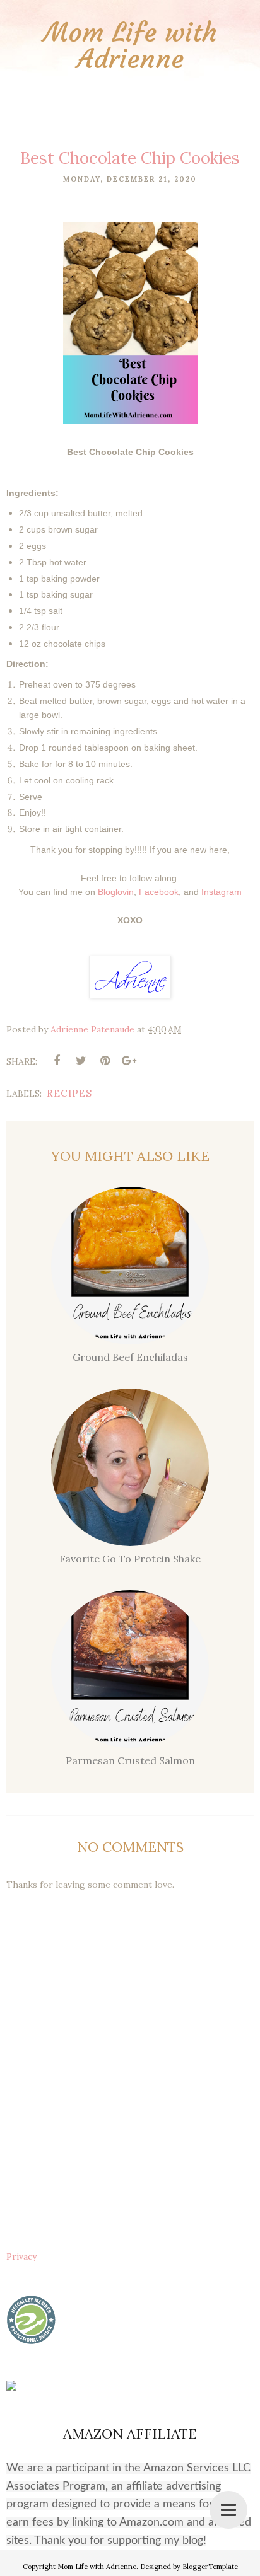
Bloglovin (116, 892)
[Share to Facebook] (57, 1061)
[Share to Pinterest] (105, 1061)
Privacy (21, 2256)
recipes (69, 1093)
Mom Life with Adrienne (130, 45)
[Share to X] (81, 1061)
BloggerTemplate (210, 2567)
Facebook (159, 892)
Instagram (222, 892)
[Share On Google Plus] (129, 1061)
